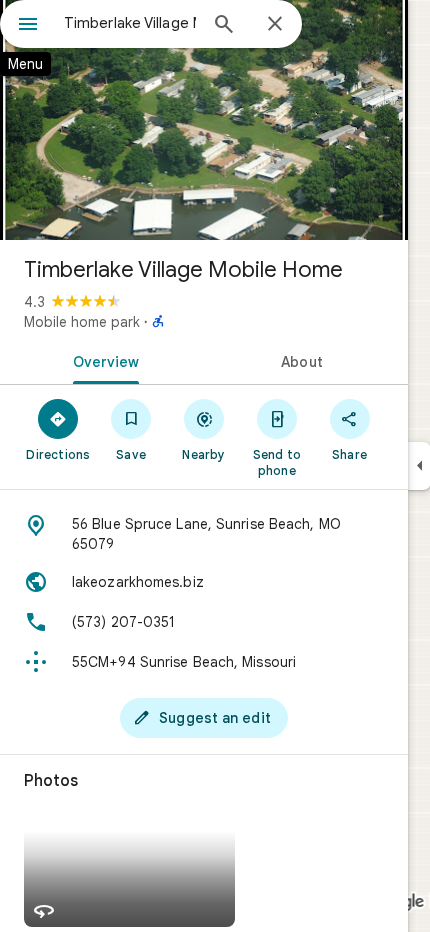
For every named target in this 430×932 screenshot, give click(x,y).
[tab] (102, 360)
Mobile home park (82, 322)
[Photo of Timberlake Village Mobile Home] (204, 120)
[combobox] (130, 23)
